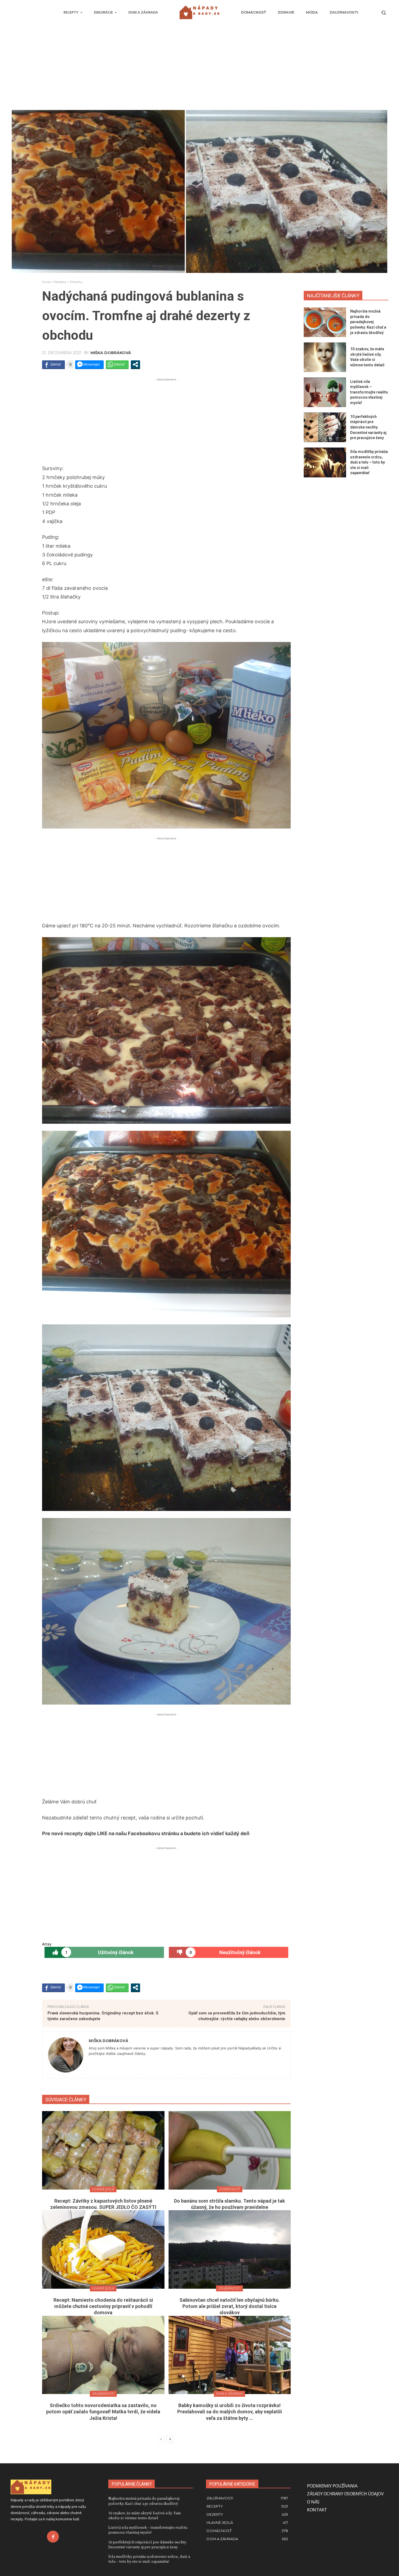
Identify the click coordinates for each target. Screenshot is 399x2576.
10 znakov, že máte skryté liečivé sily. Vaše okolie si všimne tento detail (145, 2515)
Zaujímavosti (229, 2288)
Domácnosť (230, 2189)
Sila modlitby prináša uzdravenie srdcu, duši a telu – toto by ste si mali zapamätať (369, 462)
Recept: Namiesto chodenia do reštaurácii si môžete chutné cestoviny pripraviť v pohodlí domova (103, 2306)
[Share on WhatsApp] (117, 364)
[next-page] (170, 2439)
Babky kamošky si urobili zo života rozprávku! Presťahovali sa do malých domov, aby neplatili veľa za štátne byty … (230, 2412)
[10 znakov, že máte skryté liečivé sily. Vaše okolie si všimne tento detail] (325, 357)
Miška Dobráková (111, 353)
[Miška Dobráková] (66, 2055)
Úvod (46, 282)
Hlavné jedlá (103, 2189)
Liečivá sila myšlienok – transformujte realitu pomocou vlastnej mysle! (369, 392)
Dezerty (76, 282)
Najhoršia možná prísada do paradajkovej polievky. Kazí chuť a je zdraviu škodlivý (368, 322)
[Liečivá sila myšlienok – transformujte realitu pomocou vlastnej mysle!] (325, 392)
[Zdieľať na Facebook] (53, 364)
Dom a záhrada (229, 2394)
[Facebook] (53, 2537)
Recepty (60, 282)
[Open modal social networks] (135, 364)
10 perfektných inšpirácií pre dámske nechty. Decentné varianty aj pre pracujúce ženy (368, 427)
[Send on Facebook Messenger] (89, 364)
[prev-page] (161, 2439)
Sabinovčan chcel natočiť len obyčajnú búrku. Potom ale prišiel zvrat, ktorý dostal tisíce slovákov (230, 2306)
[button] (384, 12)
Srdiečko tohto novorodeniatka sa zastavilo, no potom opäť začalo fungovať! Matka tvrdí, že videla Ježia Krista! (103, 2412)
